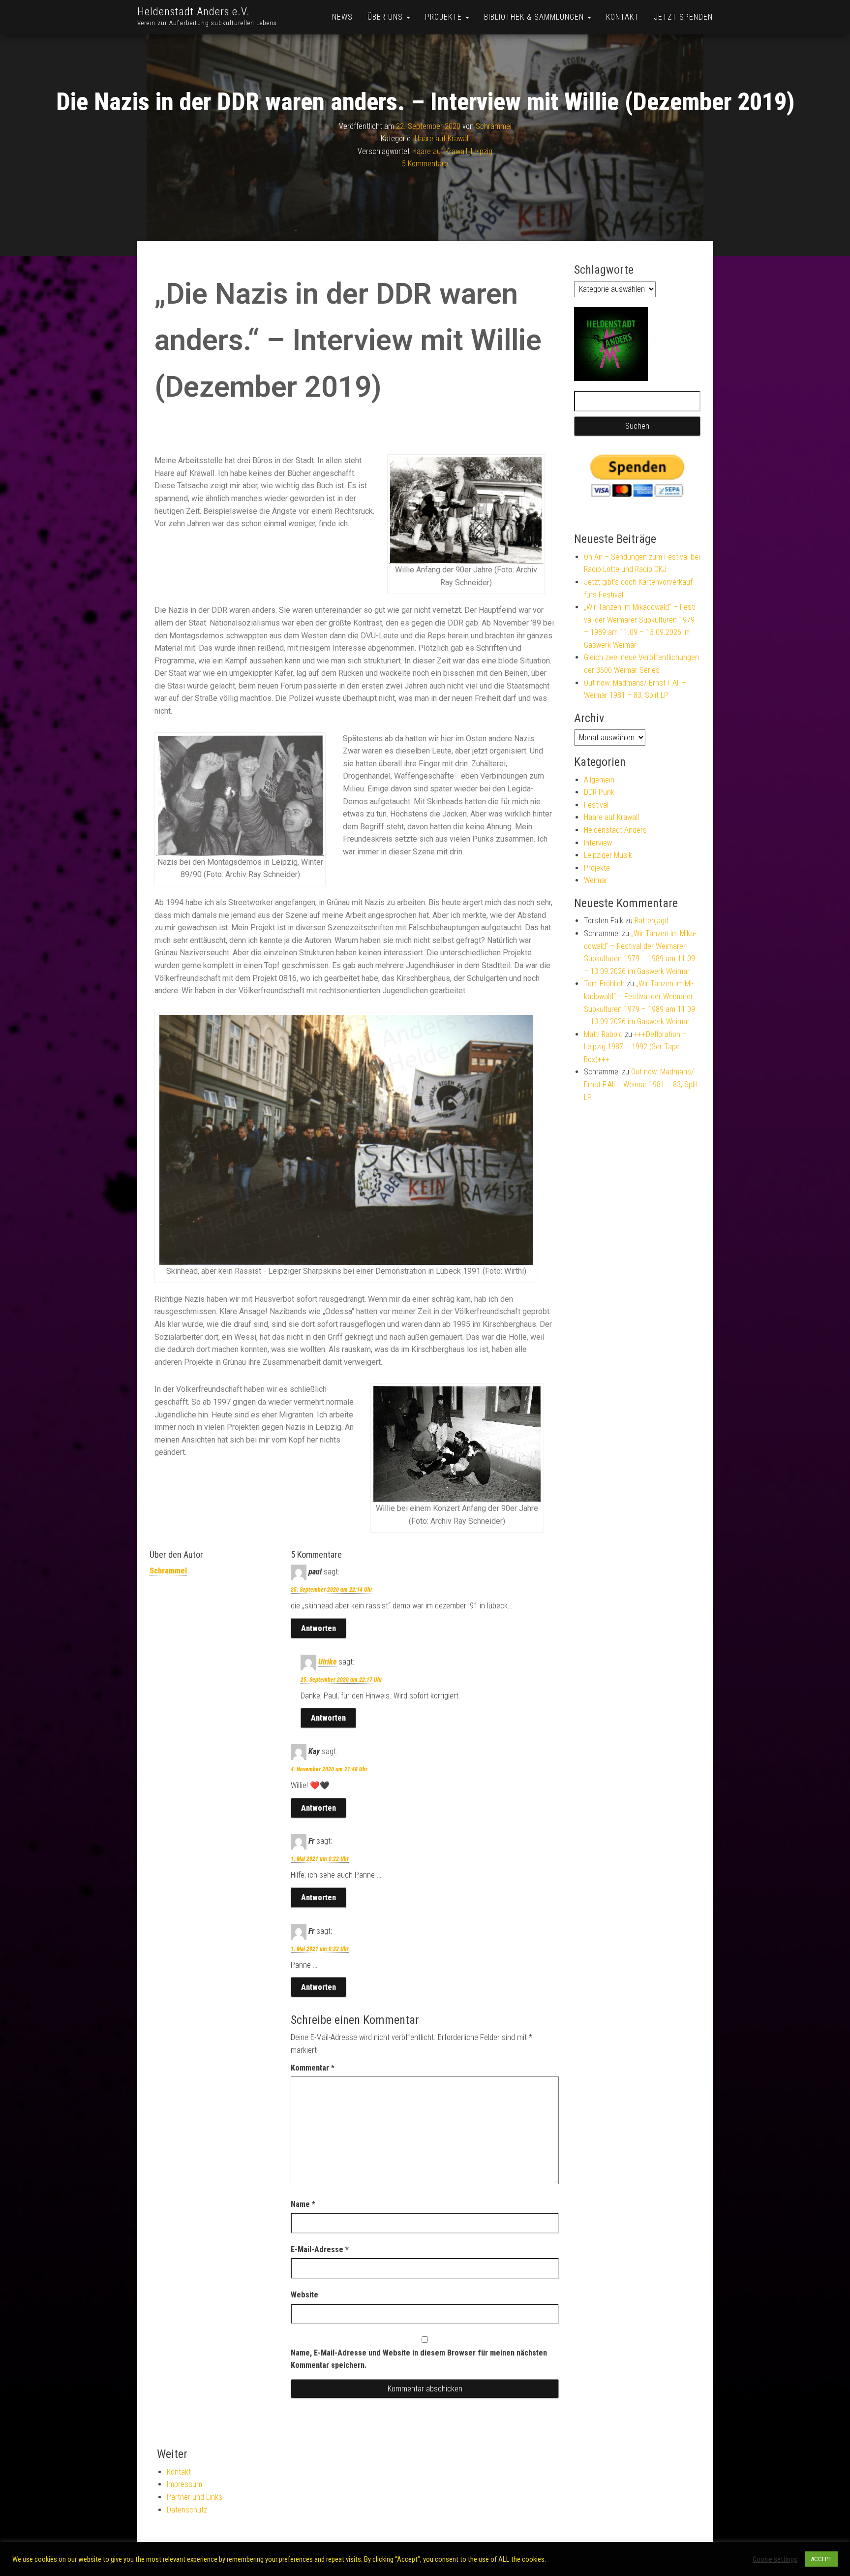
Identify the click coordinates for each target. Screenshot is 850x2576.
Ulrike (327, 1662)
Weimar (596, 880)
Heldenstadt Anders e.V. (194, 12)
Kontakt (622, 17)
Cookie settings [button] (775, 2559)
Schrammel (494, 126)
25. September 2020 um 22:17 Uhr (341, 1680)
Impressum (184, 2484)
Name (303, 2204)
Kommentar (313, 2068)
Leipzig (482, 151)
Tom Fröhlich (604, 984)
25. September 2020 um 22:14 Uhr (332, 1590)
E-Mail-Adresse (320, 2249)
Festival (596, 805)
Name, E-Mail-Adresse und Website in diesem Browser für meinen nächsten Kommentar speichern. (419, 2359)
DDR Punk (599, 792)
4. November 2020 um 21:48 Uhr (329, 1769)
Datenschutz (187, 2510)
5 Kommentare (425, 164)
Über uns (386, 17)
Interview (598, 843)
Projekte (445, 17)
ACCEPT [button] (821, 2559)
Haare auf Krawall (442, 139)
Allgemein (599, 780)
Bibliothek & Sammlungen (535, 17)
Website (304, 2295)
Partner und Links (195, 2497)
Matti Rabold (603, 1034)
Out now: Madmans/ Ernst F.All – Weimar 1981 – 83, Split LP (641, 1084)
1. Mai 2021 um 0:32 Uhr (320, 1949)
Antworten (319, 1628)
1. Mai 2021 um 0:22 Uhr (320, 1859)
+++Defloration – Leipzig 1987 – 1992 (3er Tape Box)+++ (635, 1047)
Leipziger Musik (608, 855)
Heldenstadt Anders (615, 830)
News (342, 17)
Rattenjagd (652, 921)
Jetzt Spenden (683, 17)
